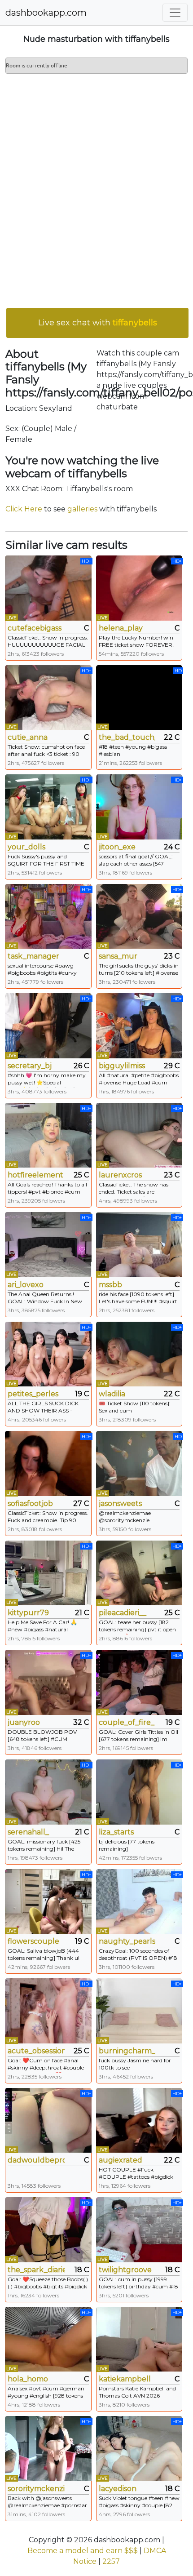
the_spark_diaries (36, 2270)
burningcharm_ (127, 2051)
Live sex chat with (98, 323)
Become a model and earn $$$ (83, 2551)
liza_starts (116, 1832)
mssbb (110, 1285)
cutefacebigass (35, 628)
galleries (82, 509)
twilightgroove (125, 2270)
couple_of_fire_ (127, 1722)
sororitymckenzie (36, 2489)
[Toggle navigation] (175, 13)
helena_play (121, 628)
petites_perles (33, 1394)
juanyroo (24, 1722)
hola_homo (28, 2379)
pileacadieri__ (123, 1613)
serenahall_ (28, 1832)
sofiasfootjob (30, 1503)
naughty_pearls (127, 1941)
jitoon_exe (117, 847)
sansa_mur (118, 956)
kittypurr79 (28, 1613)
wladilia (112, 1394)
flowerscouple (33, 1941)
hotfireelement (35, 1175)
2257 (111, 2561)
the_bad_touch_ (127, 737)
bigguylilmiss (122, 1066)
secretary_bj (30, 1066)
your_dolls (26, 847)
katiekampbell (125, 2379)
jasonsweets (120, 1503)
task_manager (33, 956)
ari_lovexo (26, 1285)
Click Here (24, 509)
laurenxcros (120, 1175)
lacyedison (118, 2489)
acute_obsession (36, 2051)
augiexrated (121, 2160)
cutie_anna (28, 737)
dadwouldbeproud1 (36, 2160)
